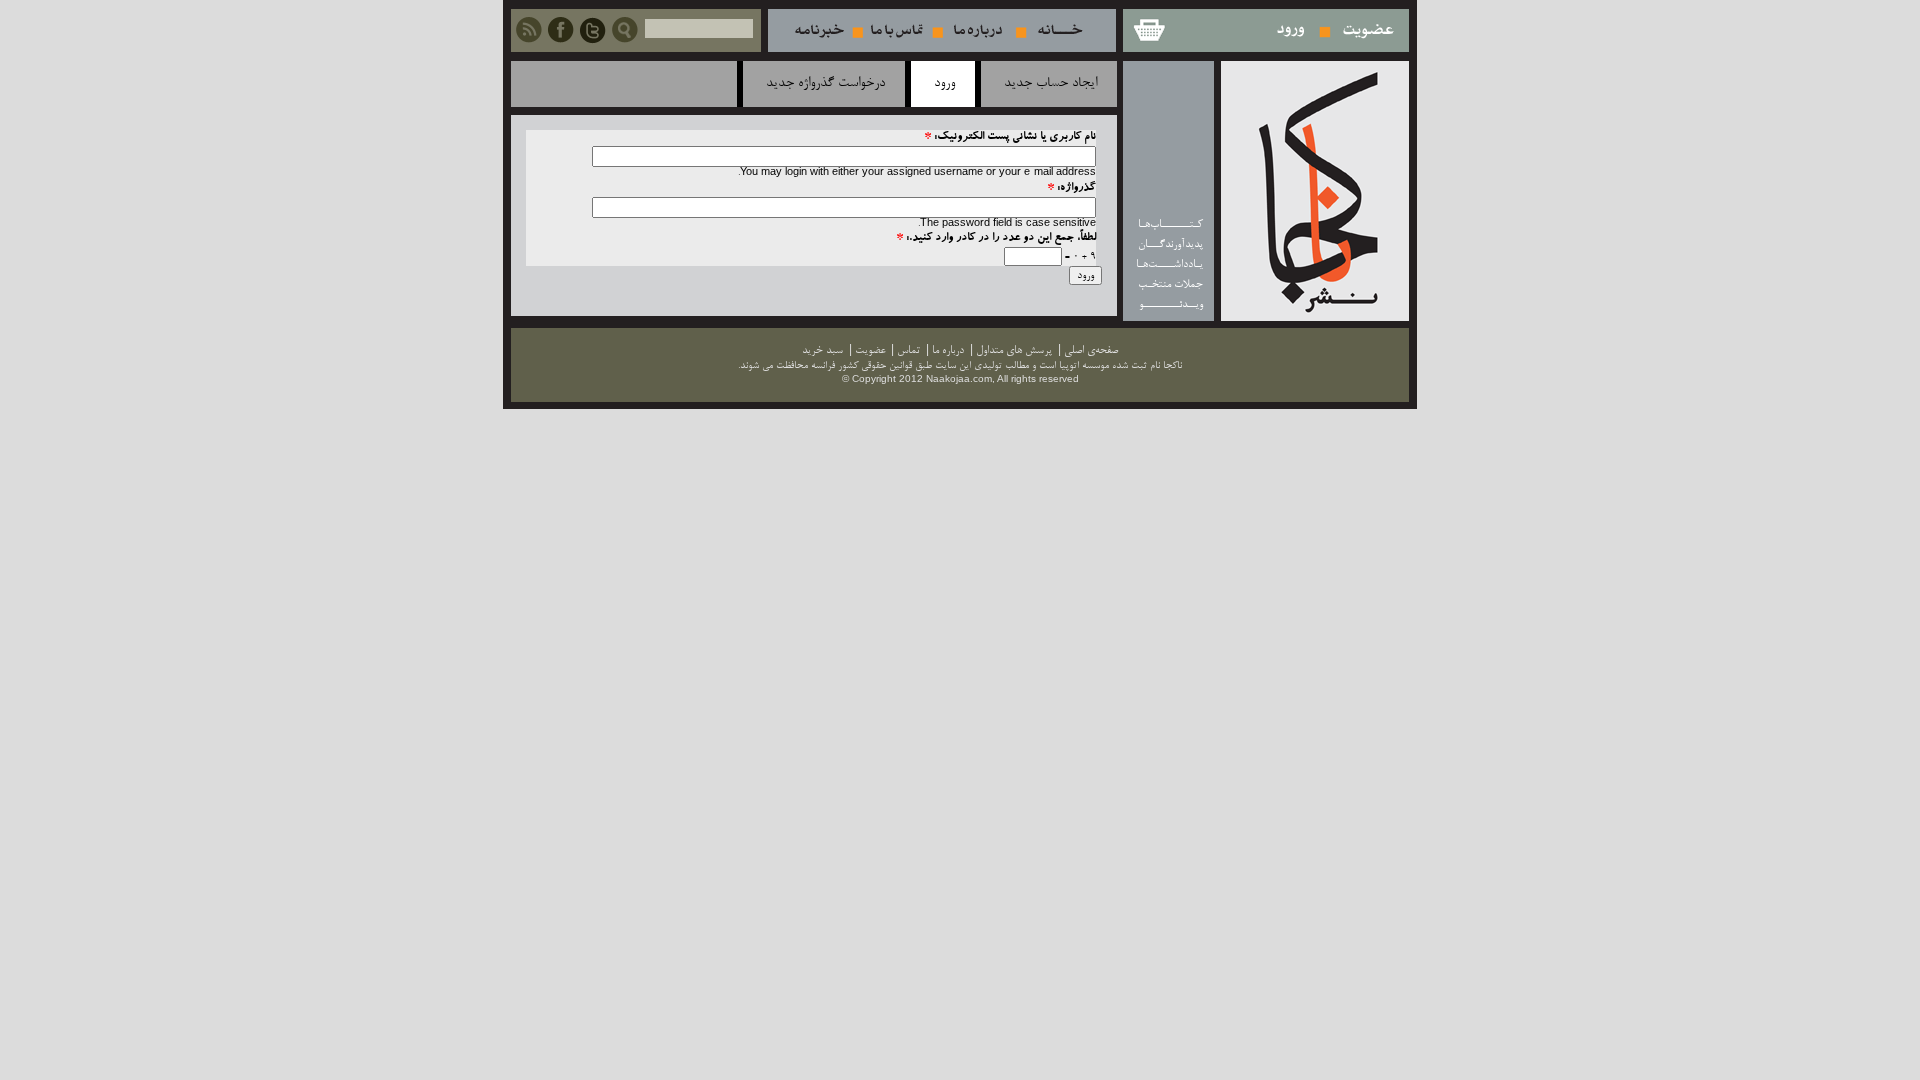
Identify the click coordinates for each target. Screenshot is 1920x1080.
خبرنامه (819, 30)
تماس (897, 30)
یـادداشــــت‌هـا (1169, 264)
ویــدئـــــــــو (1171, 304)
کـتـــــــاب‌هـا (1170, 224)
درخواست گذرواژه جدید (825, 84)
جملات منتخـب (1170, 284)
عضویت (1368, 30)
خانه (1060, 30)
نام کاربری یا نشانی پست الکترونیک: (1010, 137)
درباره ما (978, 30)
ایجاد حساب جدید (1050, 84)
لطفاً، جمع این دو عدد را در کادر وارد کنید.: (996, 238)
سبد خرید (1148, 30)
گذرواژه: (1071, 188)
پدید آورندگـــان (1170, 244)
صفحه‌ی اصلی (1091, 350)
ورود (1291, 30)
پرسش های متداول (1014, 350)
